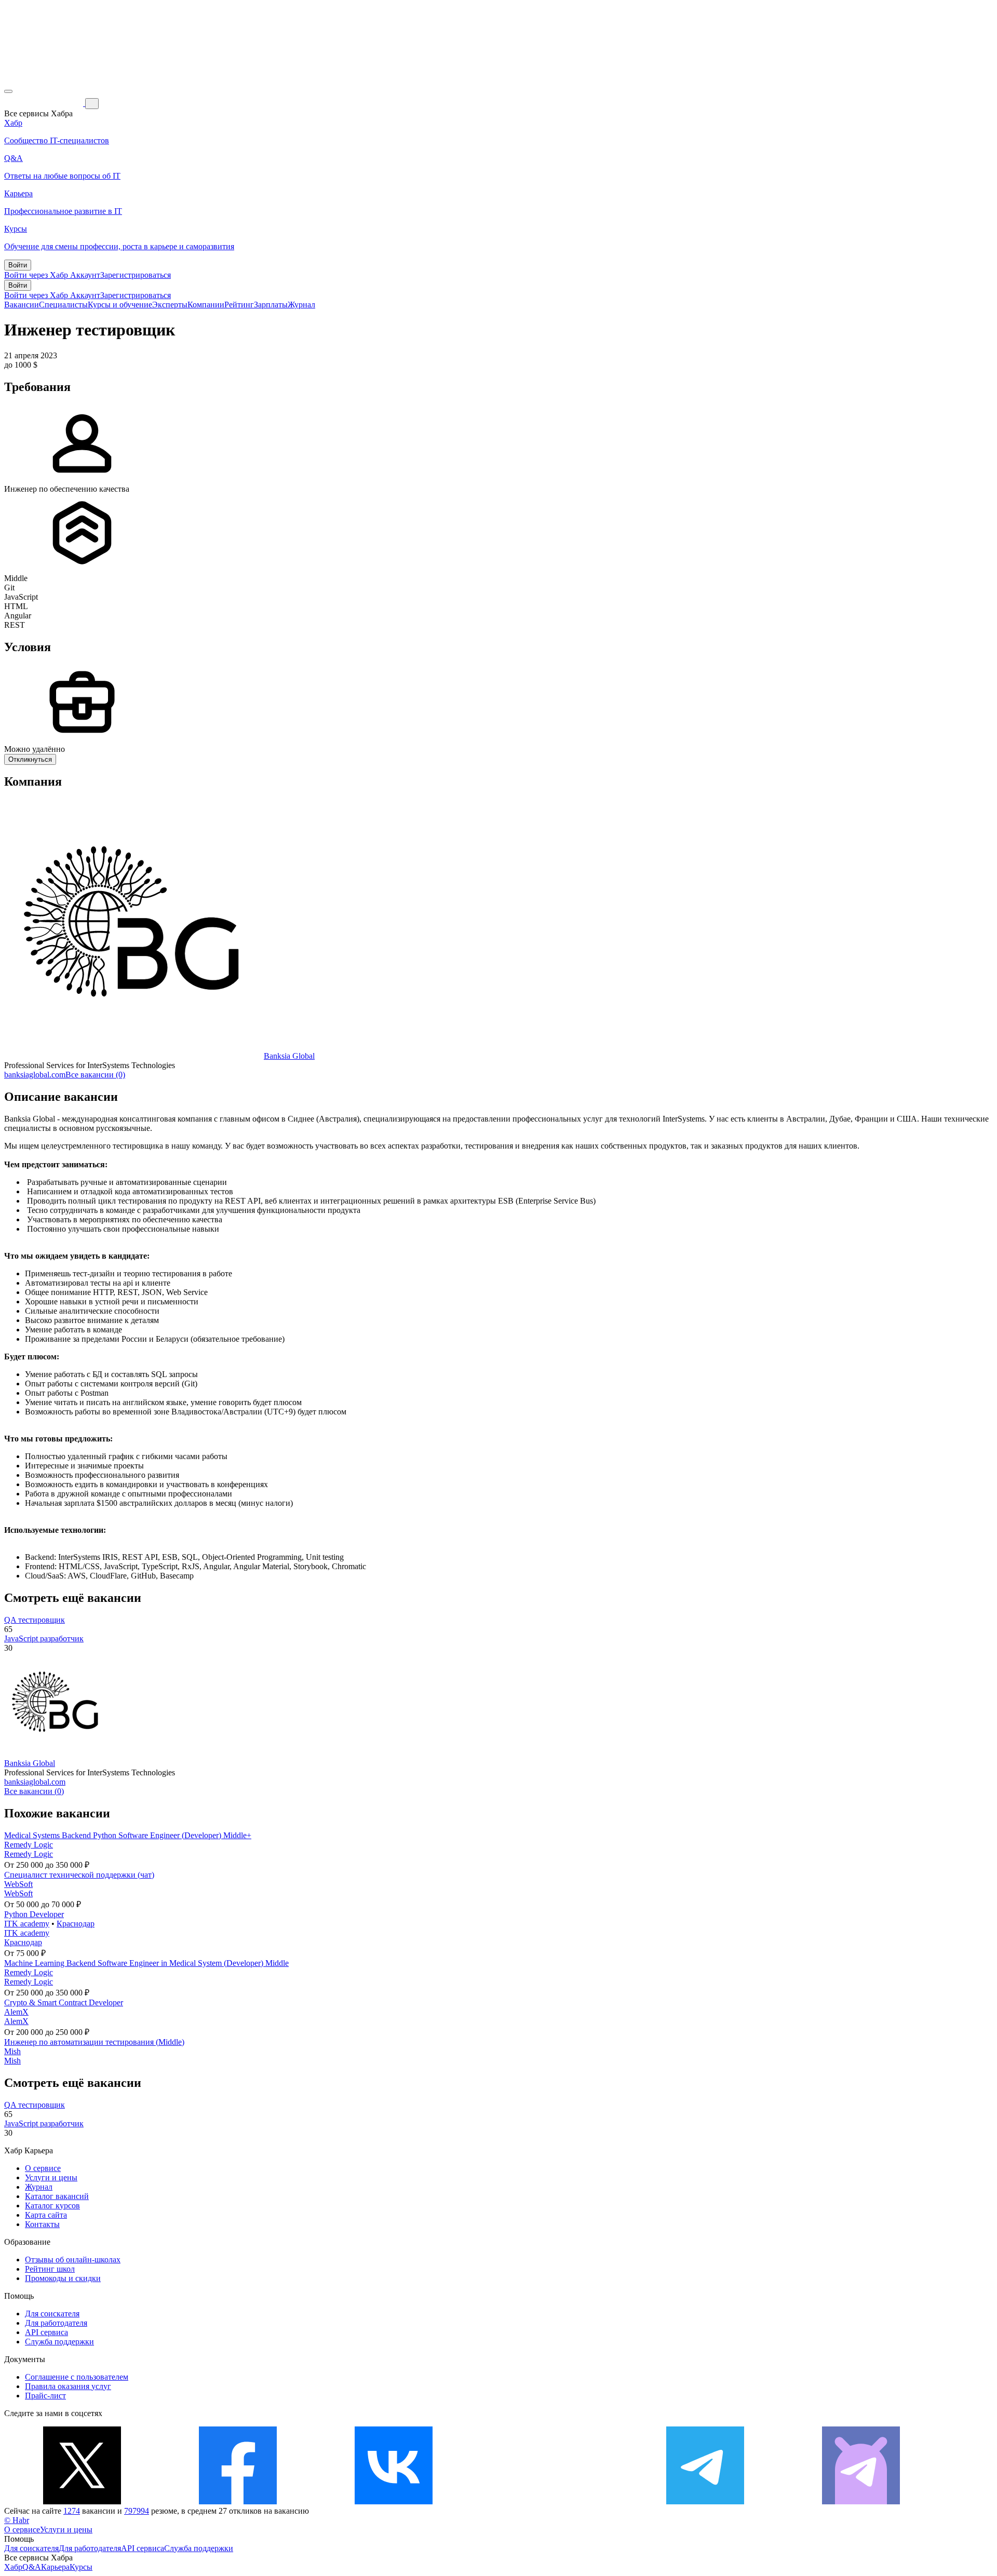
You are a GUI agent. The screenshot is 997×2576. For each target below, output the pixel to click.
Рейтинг (239, 305)
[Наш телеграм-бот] (861, 2501)
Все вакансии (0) (95, 1075)
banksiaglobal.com (35, 1075)
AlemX (16, 2012)
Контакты (42, 2224)
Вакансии (22, 305)
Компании (206, 305)
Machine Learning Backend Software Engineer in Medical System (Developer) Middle (146, 1963)
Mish (12, 2051)
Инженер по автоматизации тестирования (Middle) (94, 2042)
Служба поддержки (59, 2342)
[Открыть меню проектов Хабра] (8, 91)
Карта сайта (46, 2215)
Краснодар (76, 1924)
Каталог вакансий (57, 2196)
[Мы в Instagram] (549, 2501)
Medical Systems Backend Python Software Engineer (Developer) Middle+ (128, 1835)
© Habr (17, 2520)
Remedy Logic (29, 1845)
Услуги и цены (51, 2177)
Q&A (32, 2567)
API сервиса (46, 2332)
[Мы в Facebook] (238, 2501)
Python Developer (34, 1914)
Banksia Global (289, 1056)
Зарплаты (271, 305)
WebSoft (18, 1884)
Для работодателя (56, 2323)
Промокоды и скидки (63, 2278)
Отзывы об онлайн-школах (73, 2260)
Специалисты (63, 305)
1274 (72, 2511)
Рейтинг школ (50, 2269)
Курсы (81, 2567)
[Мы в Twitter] (82, 2501)
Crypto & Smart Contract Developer (64, 2002)
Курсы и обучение (120, 305)
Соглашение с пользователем (77, 2377)
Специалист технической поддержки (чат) (79, 1875)
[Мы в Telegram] (705, 2501)
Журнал (301, 305)
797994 (137, 2511)
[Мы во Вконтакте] (394, 2501)
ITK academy (27, 1924)
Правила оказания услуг (68, 2386)
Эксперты (170, 305)
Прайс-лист (45, 2396)
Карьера (55, 2567)
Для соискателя (52, 2314)
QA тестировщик (35, 1620)
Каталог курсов (52, 2206)
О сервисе (43, 2168)
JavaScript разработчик (44, 1638)
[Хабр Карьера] (45, 103)
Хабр (13, 2567)
